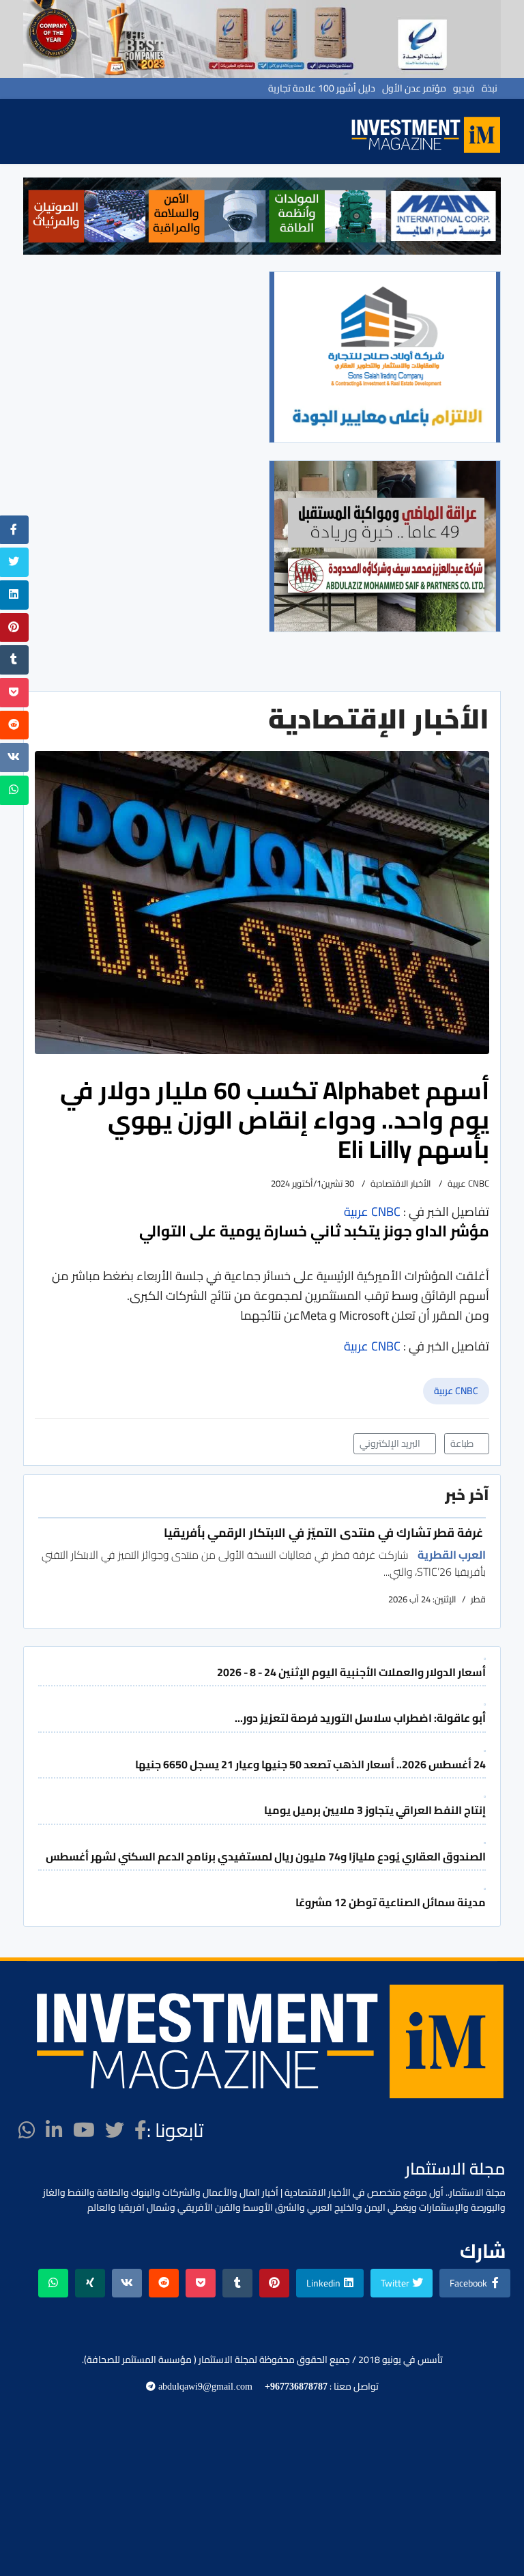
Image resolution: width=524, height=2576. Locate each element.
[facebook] (141, 2130)
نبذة (490, 88)
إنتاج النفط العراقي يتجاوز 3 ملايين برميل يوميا (375, 1810)
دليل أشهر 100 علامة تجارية (322, 88)
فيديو (464, 88)
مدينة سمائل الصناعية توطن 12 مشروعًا (391, 1902)
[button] (41, 216)
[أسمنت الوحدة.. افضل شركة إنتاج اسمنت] (262, 39)
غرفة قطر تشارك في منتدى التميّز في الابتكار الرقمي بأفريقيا (325, 1532)
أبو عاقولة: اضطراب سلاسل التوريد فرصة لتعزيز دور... (360, 1718)
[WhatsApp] (27, 2130)
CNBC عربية (456, 1391)
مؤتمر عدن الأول (414, 88)
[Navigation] (330, 138)
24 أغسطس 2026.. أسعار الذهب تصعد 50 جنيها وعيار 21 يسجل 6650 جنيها (310, 1764)
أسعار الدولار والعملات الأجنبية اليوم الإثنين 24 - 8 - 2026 (351, 1672)
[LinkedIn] (54, 2130)
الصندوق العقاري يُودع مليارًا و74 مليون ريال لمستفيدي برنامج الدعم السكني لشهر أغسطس (266, 1856)
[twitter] (115, 2130)
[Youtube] (84, 2130)
